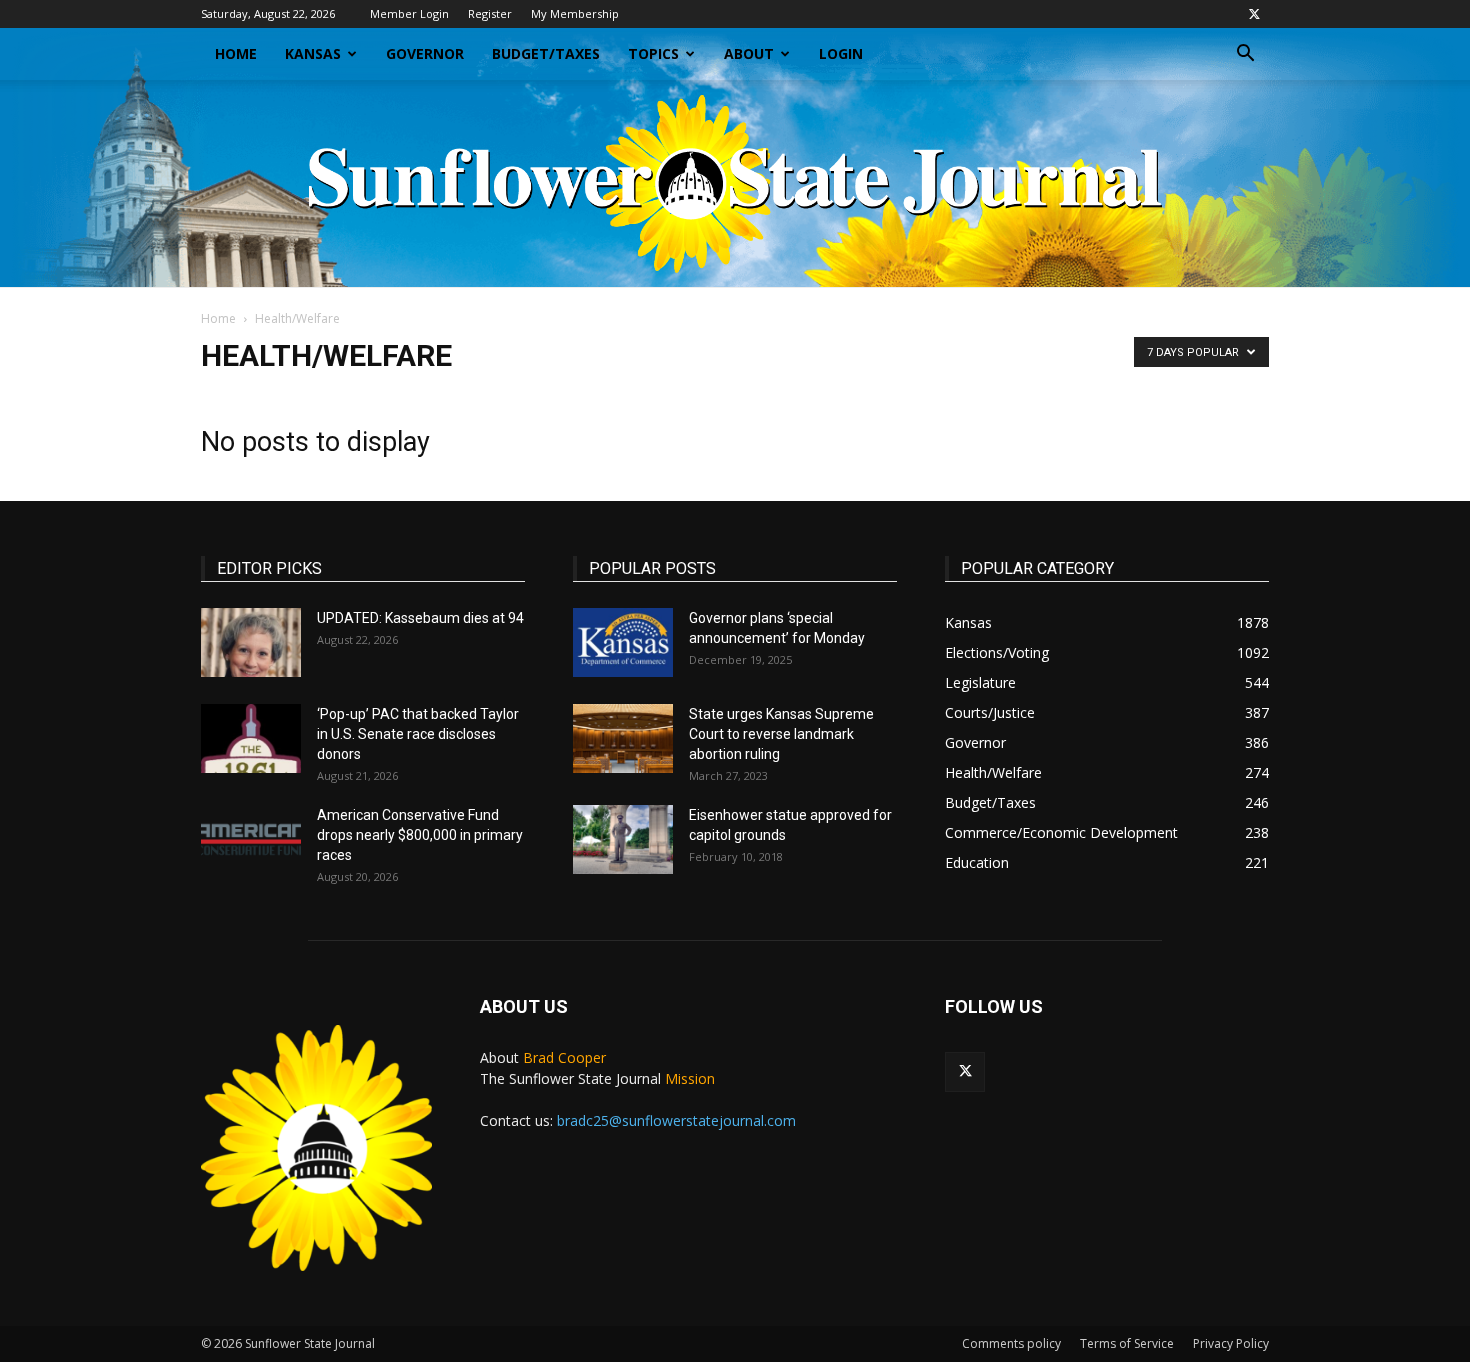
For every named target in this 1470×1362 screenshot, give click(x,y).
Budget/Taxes (546, 53)
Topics (653, 53)
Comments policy (1011, 1343)
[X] (1254, 14)
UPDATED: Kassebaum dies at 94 (420, 618)
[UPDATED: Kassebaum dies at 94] (251, 642)
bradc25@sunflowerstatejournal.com (676, 1120)
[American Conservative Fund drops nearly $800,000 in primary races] (251, 839)
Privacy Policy (1231, 1343)
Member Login (409, 13)
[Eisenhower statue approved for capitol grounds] (623, 839)
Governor (425, 53)
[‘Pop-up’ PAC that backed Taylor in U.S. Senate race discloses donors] (251, 738)
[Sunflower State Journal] (735, 183)
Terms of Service (1127, 1343)
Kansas (313, 53)
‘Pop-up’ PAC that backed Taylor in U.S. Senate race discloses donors (418, 734)
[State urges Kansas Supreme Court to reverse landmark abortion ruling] (623, 738)
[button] (1245, 55)
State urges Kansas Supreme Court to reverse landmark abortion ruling (781, 734)
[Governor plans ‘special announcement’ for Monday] (623, 642)
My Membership (575, 13)
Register (490, 13)
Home (236, 53)
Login (841, 53)
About (749, 53)
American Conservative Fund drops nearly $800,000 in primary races (420, 835)
